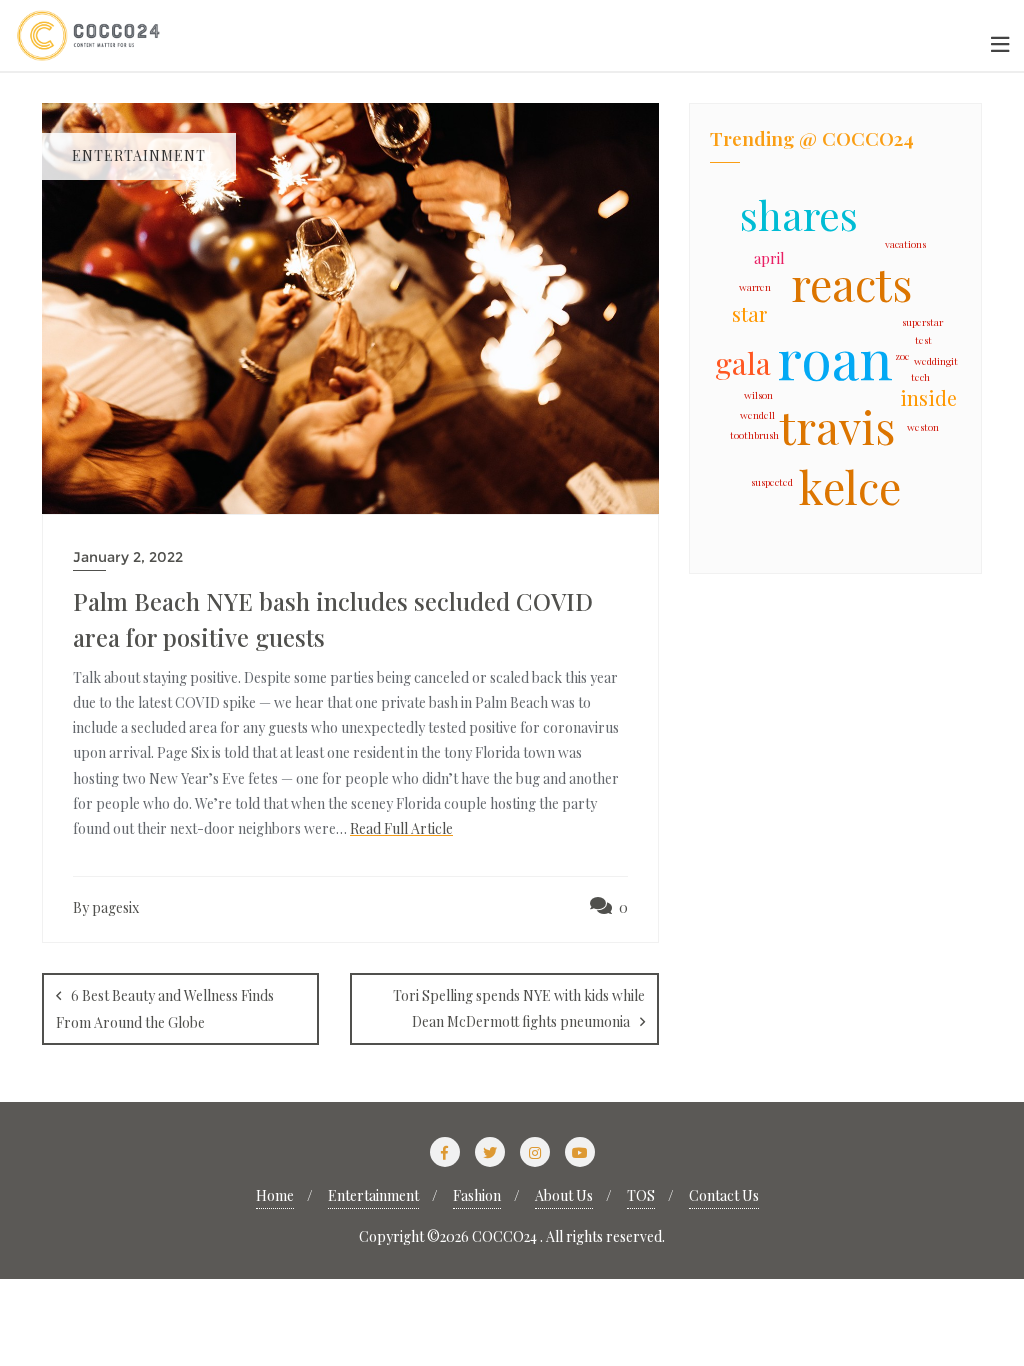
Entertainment (373, 1195)
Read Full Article (401, 828)
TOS (641, 1195)
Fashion (477, 1195)
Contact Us (724, 1195)
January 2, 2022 (128, 557)
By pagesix (106, 907)
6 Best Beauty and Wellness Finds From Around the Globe (165, 1008)
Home (275, 1195)
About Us (564, 1195)
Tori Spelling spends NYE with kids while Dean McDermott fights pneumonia (519, 1008)
